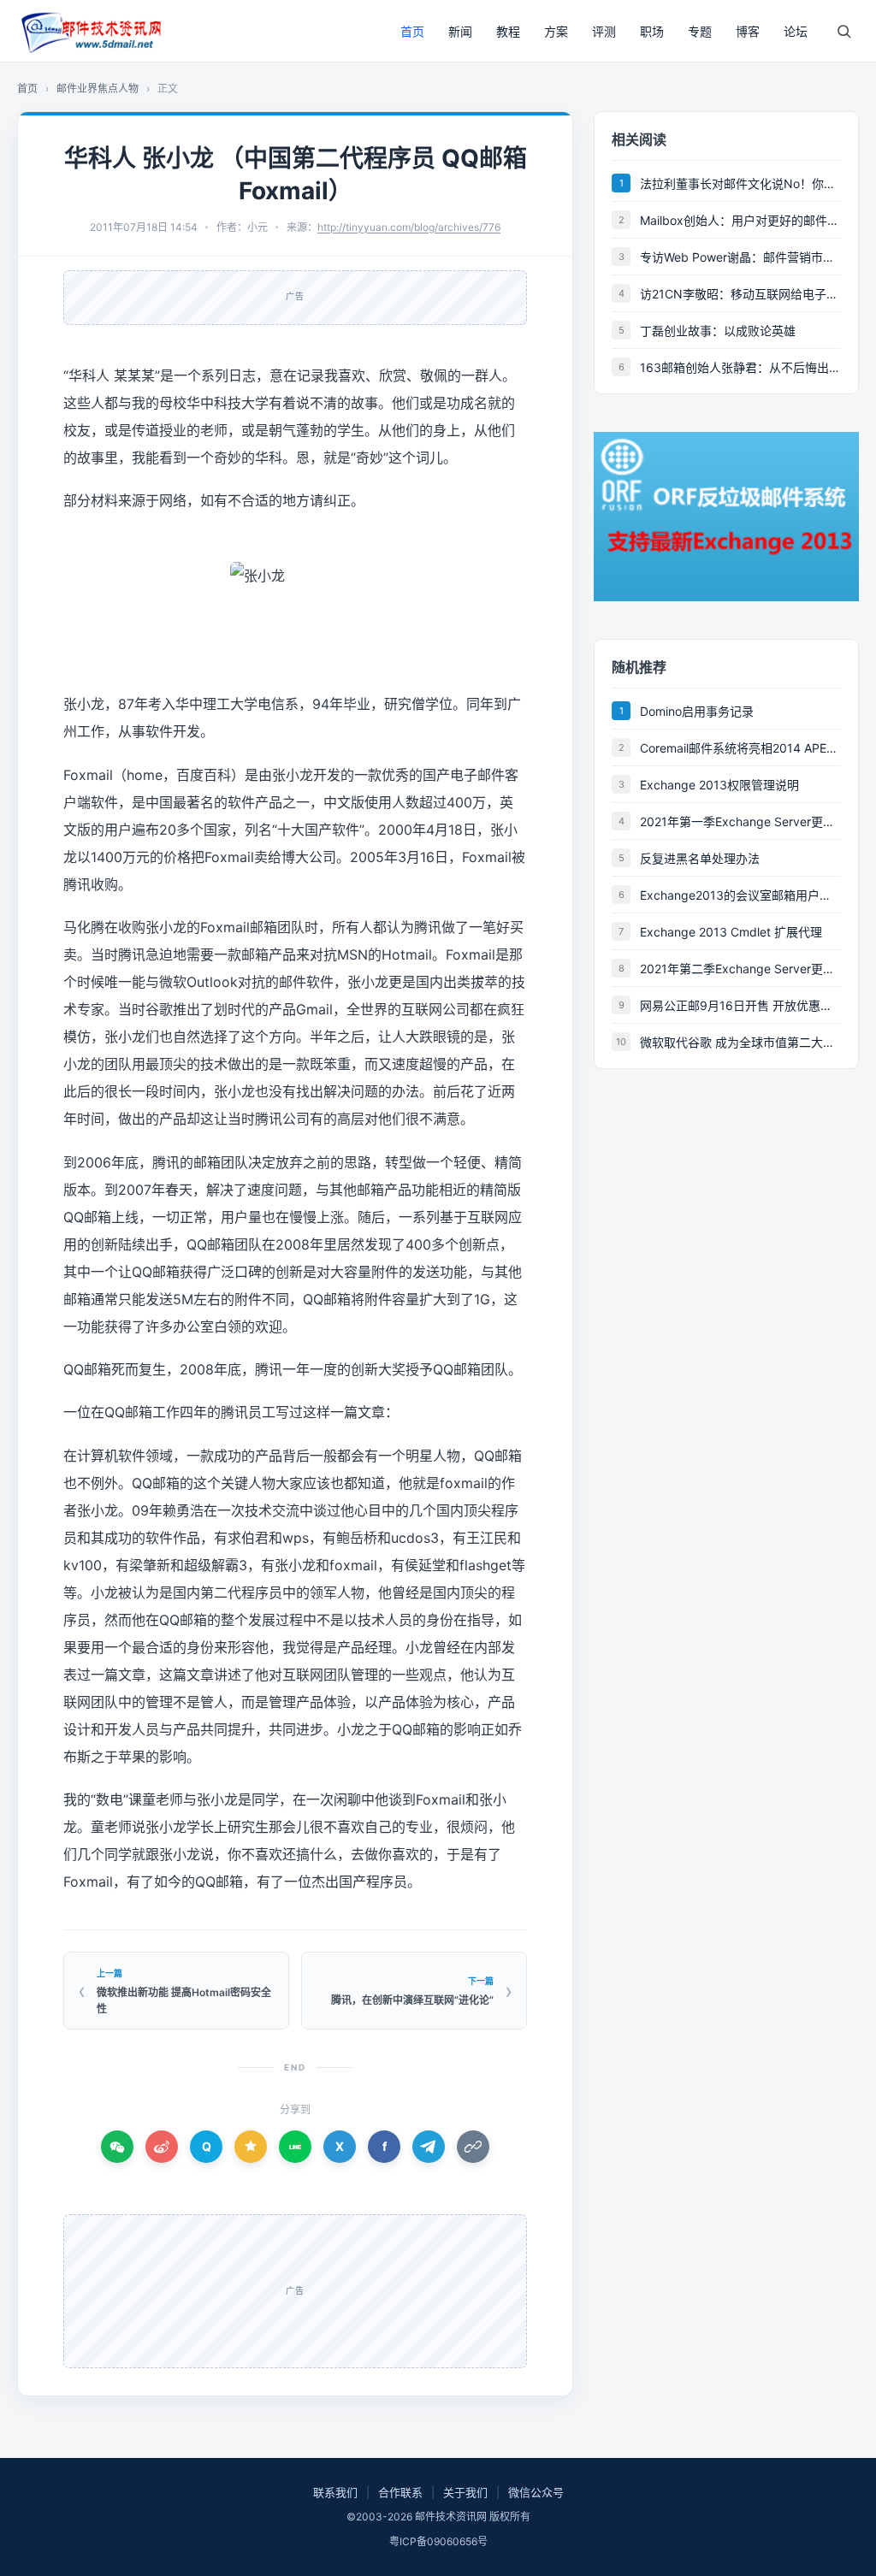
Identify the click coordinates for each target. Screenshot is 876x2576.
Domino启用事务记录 (697, 711)
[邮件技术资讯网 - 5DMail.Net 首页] (90, 31)
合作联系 (400, 2492)
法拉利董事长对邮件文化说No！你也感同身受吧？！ (740, 183)
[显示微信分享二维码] (117, 2147)
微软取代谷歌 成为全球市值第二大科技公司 (740, 1042)
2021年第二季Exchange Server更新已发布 (740, 969)
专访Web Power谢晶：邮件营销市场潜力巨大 (740, 257)
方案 (556, 31)
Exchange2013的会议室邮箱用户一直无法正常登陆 (740, 895)
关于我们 (465, 2492)
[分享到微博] (162, 2147)
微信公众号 (536, 2492)
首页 (412, 31)
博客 (748, 31)
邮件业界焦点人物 (98, 89)
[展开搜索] (843, 31)
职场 (652, 31)
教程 (508, 31)
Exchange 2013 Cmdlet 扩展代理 (731, 932)
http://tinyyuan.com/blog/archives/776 (409, 227)
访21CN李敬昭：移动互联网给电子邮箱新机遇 (740, 294)
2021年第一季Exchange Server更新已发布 (740, 821)
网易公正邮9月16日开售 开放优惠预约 (740, 1005)
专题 (700, 31)
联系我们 (335, 2492)
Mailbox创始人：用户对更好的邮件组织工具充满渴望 (740, 220)
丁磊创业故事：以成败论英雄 (718, 331)
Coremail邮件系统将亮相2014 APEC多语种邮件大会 (740, 748)
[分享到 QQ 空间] (251, 2147)
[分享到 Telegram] (429, 2147)
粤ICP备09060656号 (438, 2541)
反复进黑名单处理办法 (700, 858)
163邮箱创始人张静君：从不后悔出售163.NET (740, 367)
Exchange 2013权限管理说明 (719, 785)
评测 (604, 31)
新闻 (460, 31)
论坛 (796, 31)
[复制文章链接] (473, 2147)
